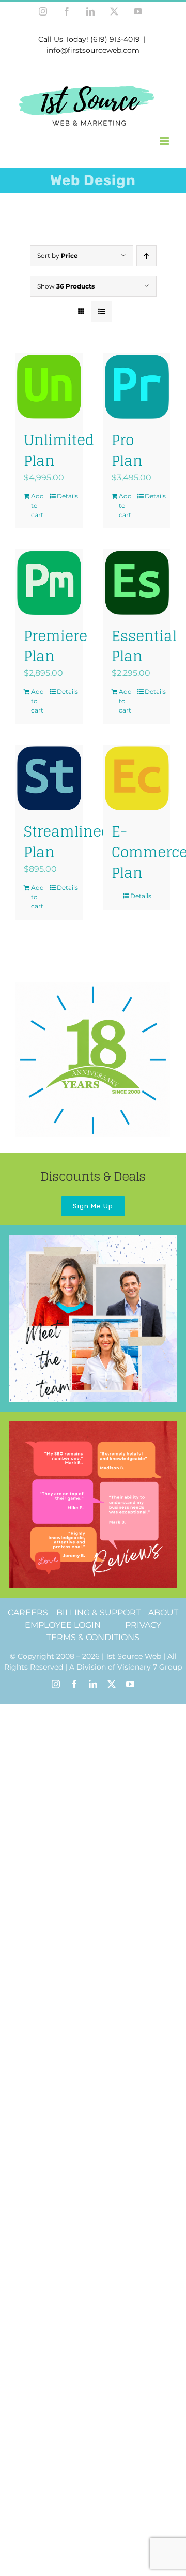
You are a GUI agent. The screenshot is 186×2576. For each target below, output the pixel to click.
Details (66, 496)
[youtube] (130, 1684)
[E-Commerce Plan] (137, 778)
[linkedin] (93, 1684)
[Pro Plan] (137, 387)
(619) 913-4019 (115, 39)
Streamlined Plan (67, 842)
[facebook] (74, 1684)
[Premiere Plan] (49, 583)
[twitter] (112, 1684)
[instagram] (56, 1684)
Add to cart (37, 505)
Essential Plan (144, 646)
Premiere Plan (56, 646)
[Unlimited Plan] (49, 387)
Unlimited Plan (59, 450)
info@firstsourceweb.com (93, 50)
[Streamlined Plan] (49, 778)
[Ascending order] (146, 256)
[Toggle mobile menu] (165, 141)
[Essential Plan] (137, 583)
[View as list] (102, 312)
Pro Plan (127, 450)
